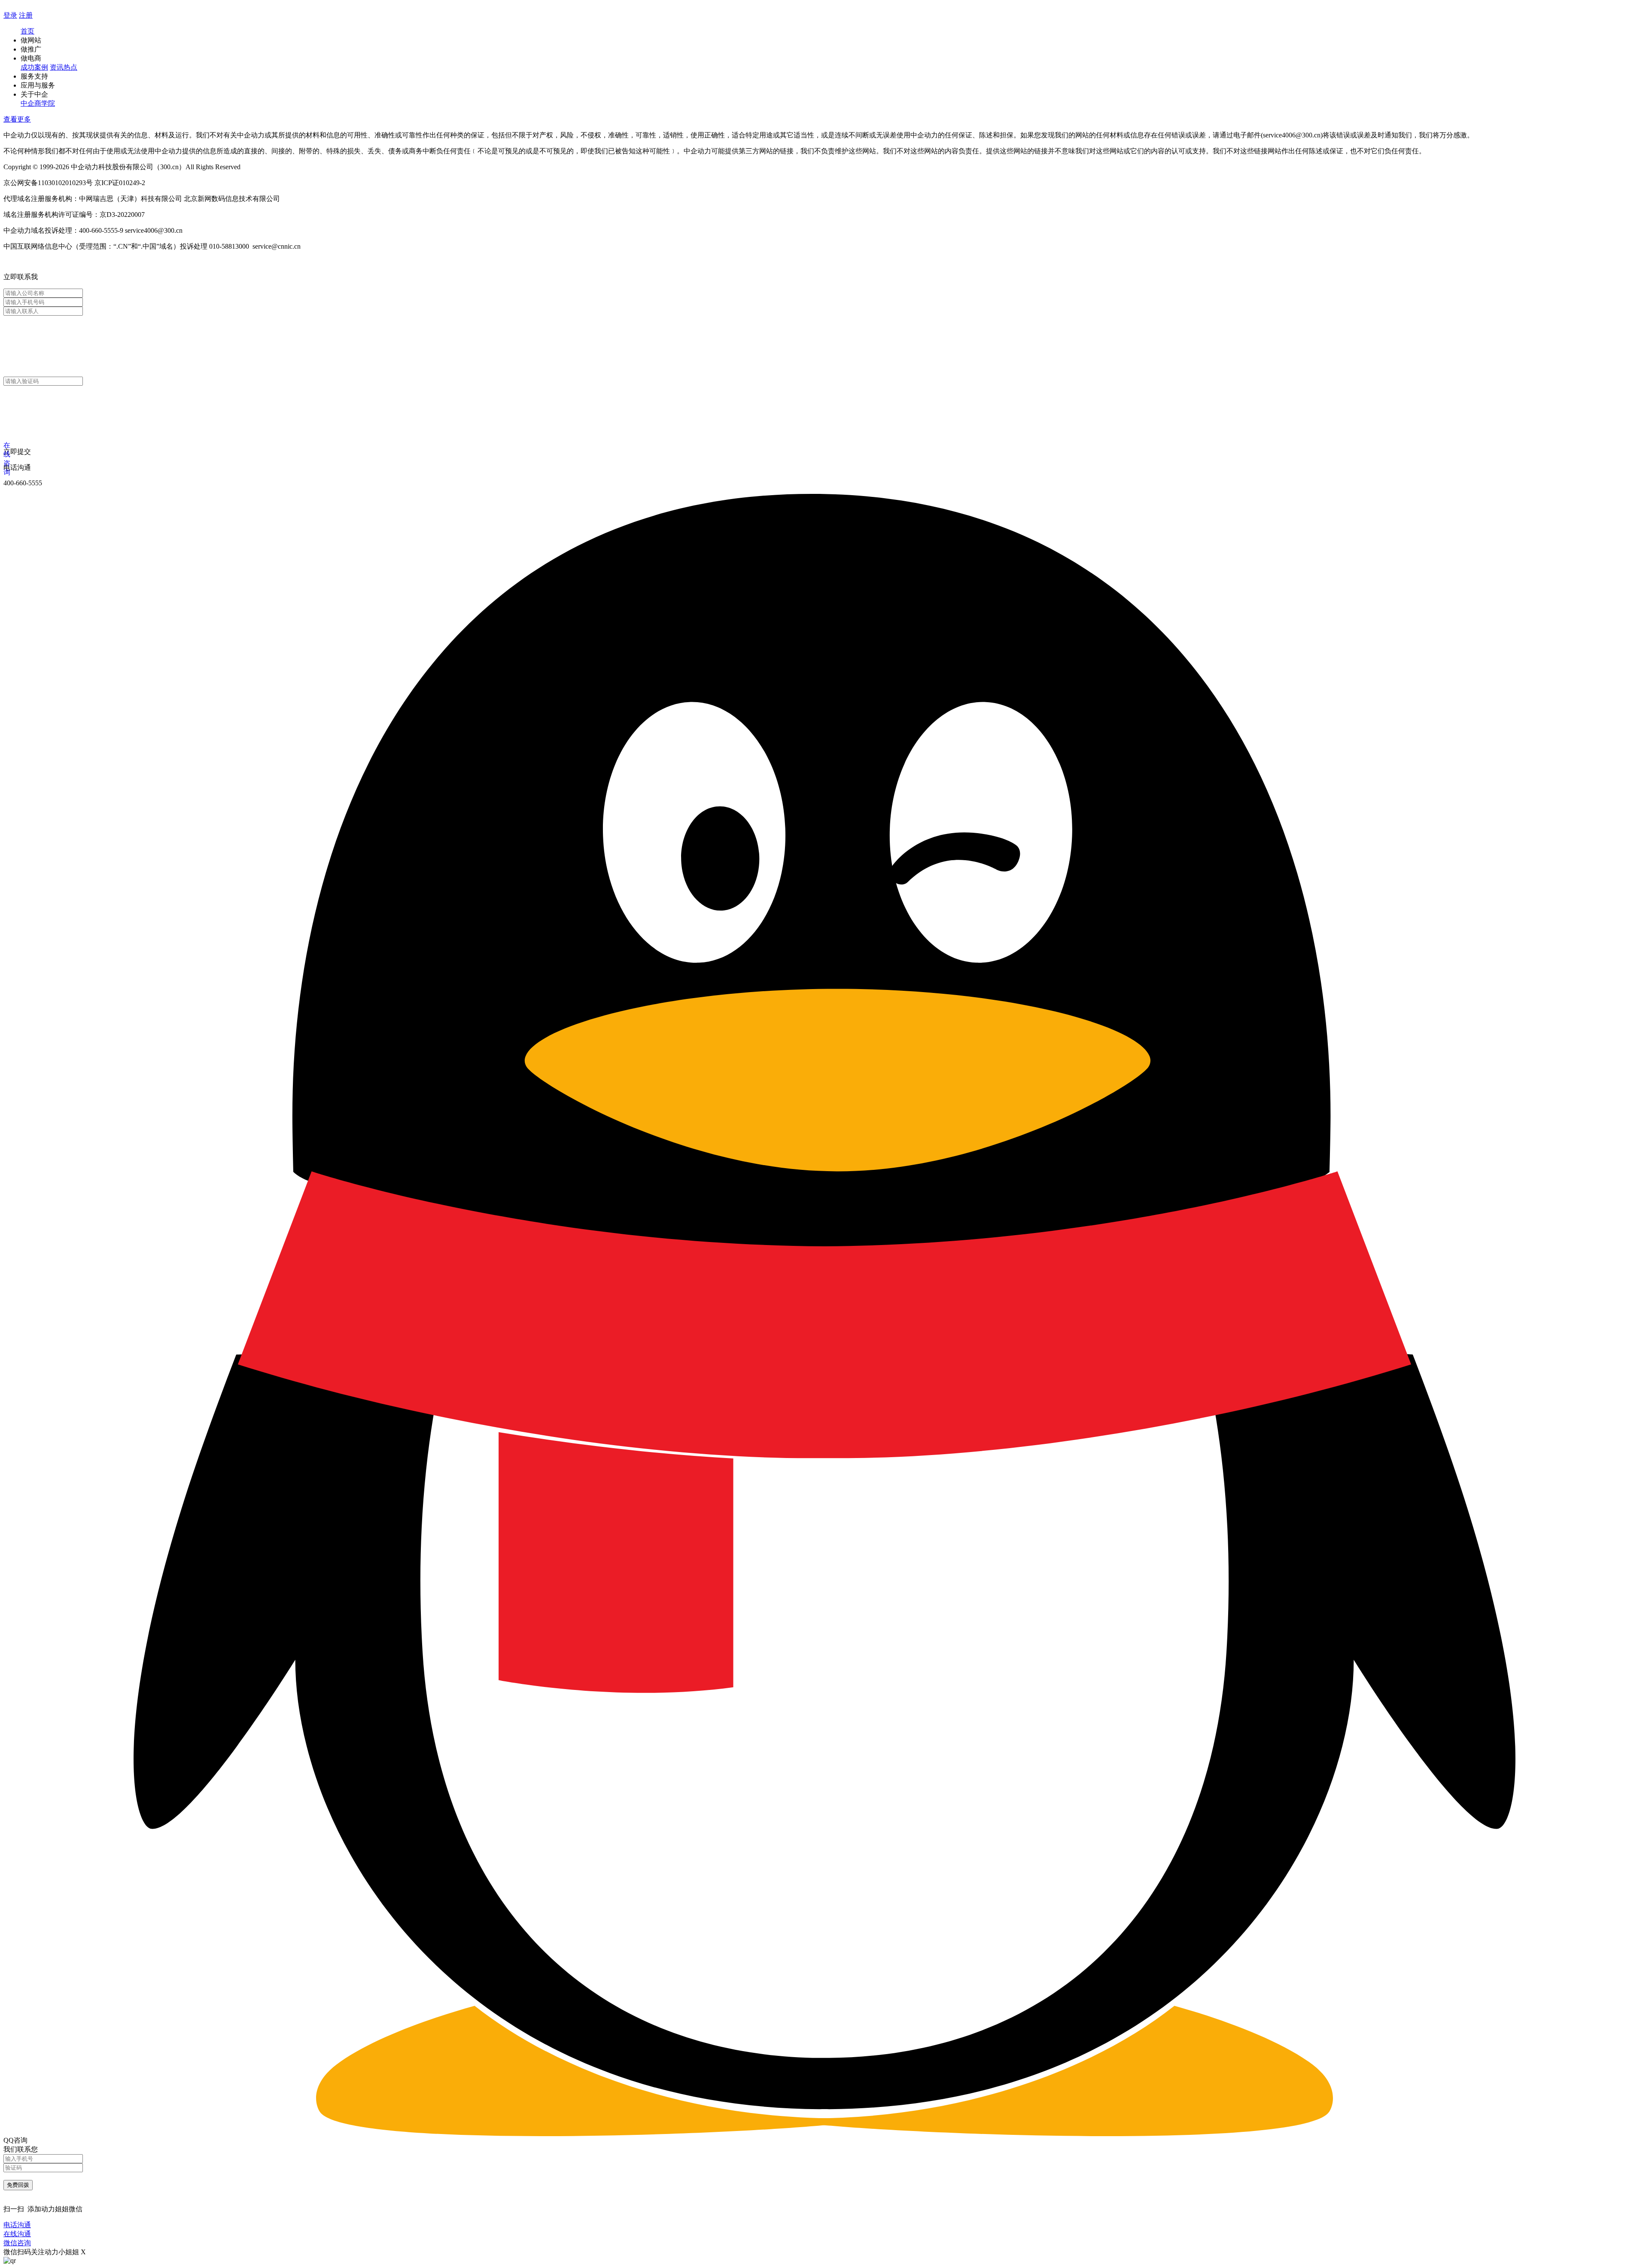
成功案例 (34, 67)
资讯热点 (64, 67)
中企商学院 (38, 103)
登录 (10, 15)
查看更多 (17, 119)
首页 (27, 31)
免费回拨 (18, 2185)
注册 (26, 15)
